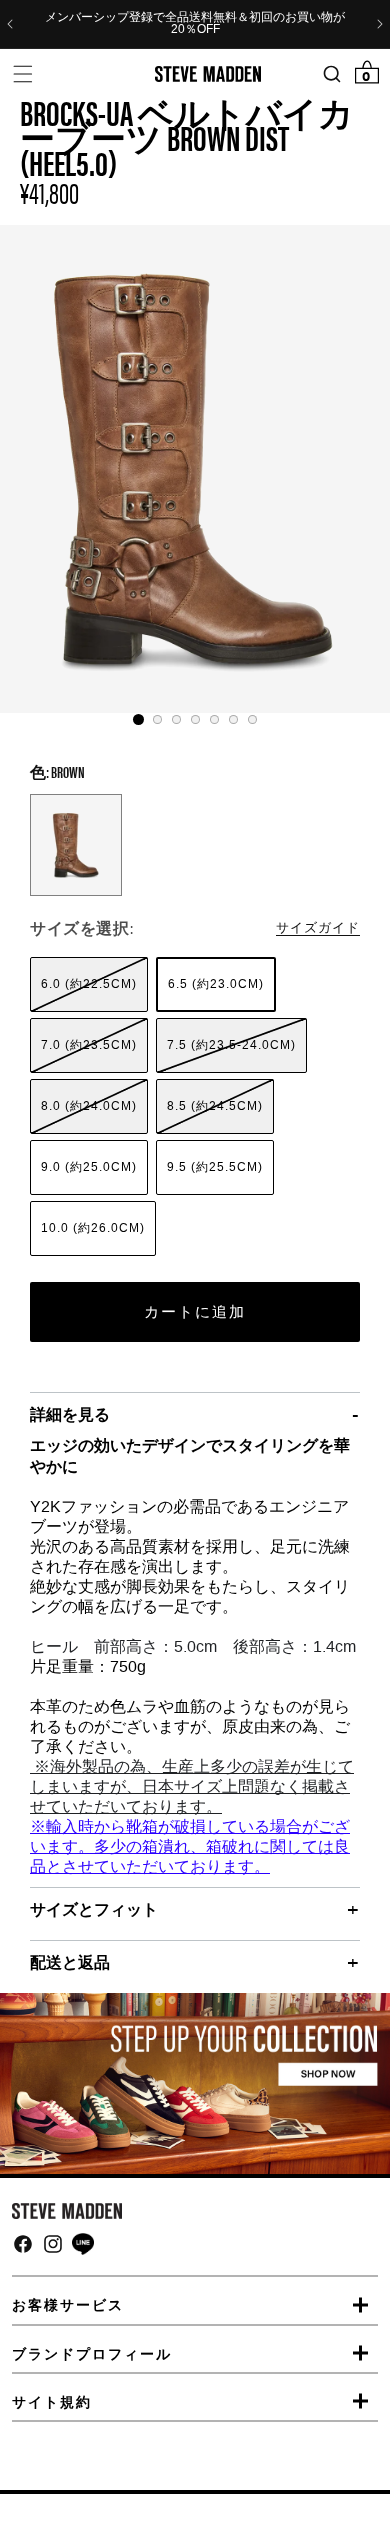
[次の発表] (380, 24)
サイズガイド (318, 926)
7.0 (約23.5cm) (89, 1045)
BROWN (76, 845)
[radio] (89, 984)
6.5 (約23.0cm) (216, 984)
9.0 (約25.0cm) (89, 1167)
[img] (23, 2244)
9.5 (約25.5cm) (215, 1167)
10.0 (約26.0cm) (93, 1228)
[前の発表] (10, 24)
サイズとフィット (94, 1909)
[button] (22, 73)
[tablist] (195, 719)
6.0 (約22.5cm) (89, 984)
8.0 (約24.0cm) (89, 1106)
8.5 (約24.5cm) (215, 1106)
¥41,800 (49, 192)
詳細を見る (70, 1414)
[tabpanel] (195, 469)
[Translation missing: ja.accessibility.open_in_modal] (195, 469)
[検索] (331, 74)
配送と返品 (70, 1962)
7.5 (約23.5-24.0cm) (231, 1045)
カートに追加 (195, 1312)
